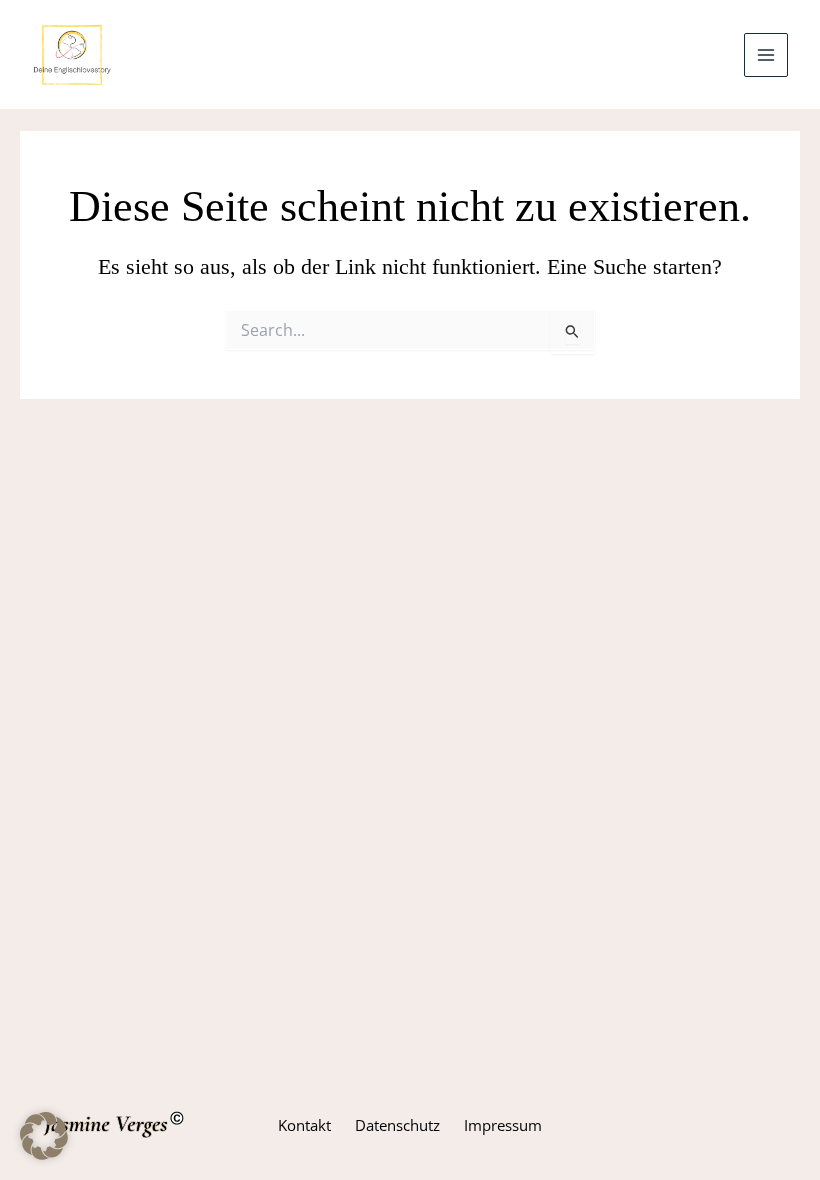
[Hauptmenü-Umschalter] (766, 55)
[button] (44, 1136)
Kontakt (304, 1125)
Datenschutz (397, 1125)
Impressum (503, 1125)
